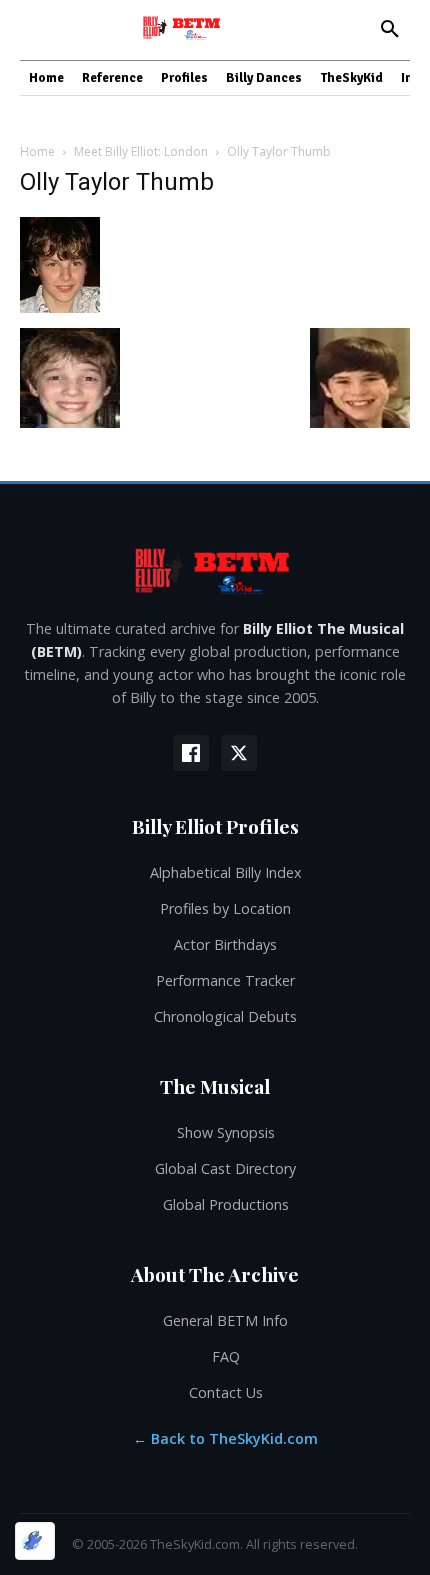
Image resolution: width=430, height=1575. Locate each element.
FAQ (226, 1356)
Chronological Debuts (225, 1016)
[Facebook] (191, 753)
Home (37, 151)
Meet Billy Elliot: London (141, 151)
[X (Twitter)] (239, 753)
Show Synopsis (226, 1132)
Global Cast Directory (225, 1168)
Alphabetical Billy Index (226, 872)
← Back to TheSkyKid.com (225, 1438)
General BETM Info (225, 1320)
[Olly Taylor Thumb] (60, 307)
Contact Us (226, 1392)
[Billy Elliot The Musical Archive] (215, 570)
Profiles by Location (225, 908)
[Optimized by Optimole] (35, 1541)
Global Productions (226, 1204)
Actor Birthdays (225, 944)
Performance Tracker (225, 980)
